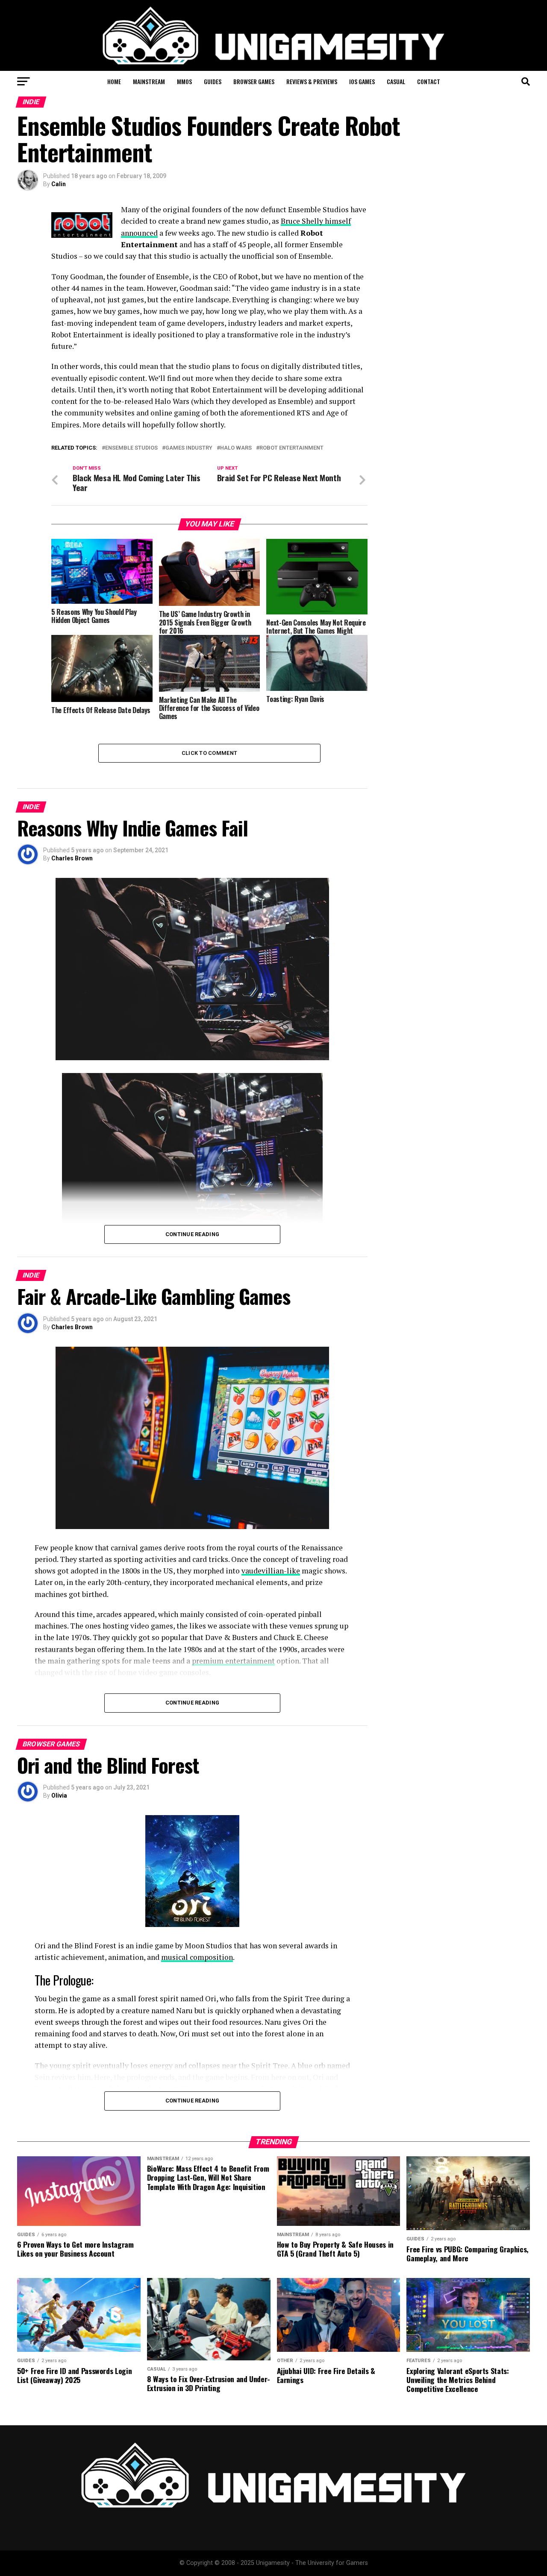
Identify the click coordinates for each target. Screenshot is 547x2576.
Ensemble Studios (131, 448)
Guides (213, 81)
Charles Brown (72, 858)
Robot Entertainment (291, 448)
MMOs (184, 81)
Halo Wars (236, 448)
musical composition (197, 1957)
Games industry (189, 448)
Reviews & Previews (312, 81)
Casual (396, 81)
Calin (59, 184)
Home (114, 81)
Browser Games (254, 81)
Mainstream (149, 81)
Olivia (59, 1795)
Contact (429, 81)
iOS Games (362, 81)
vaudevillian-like (271, 1571)
